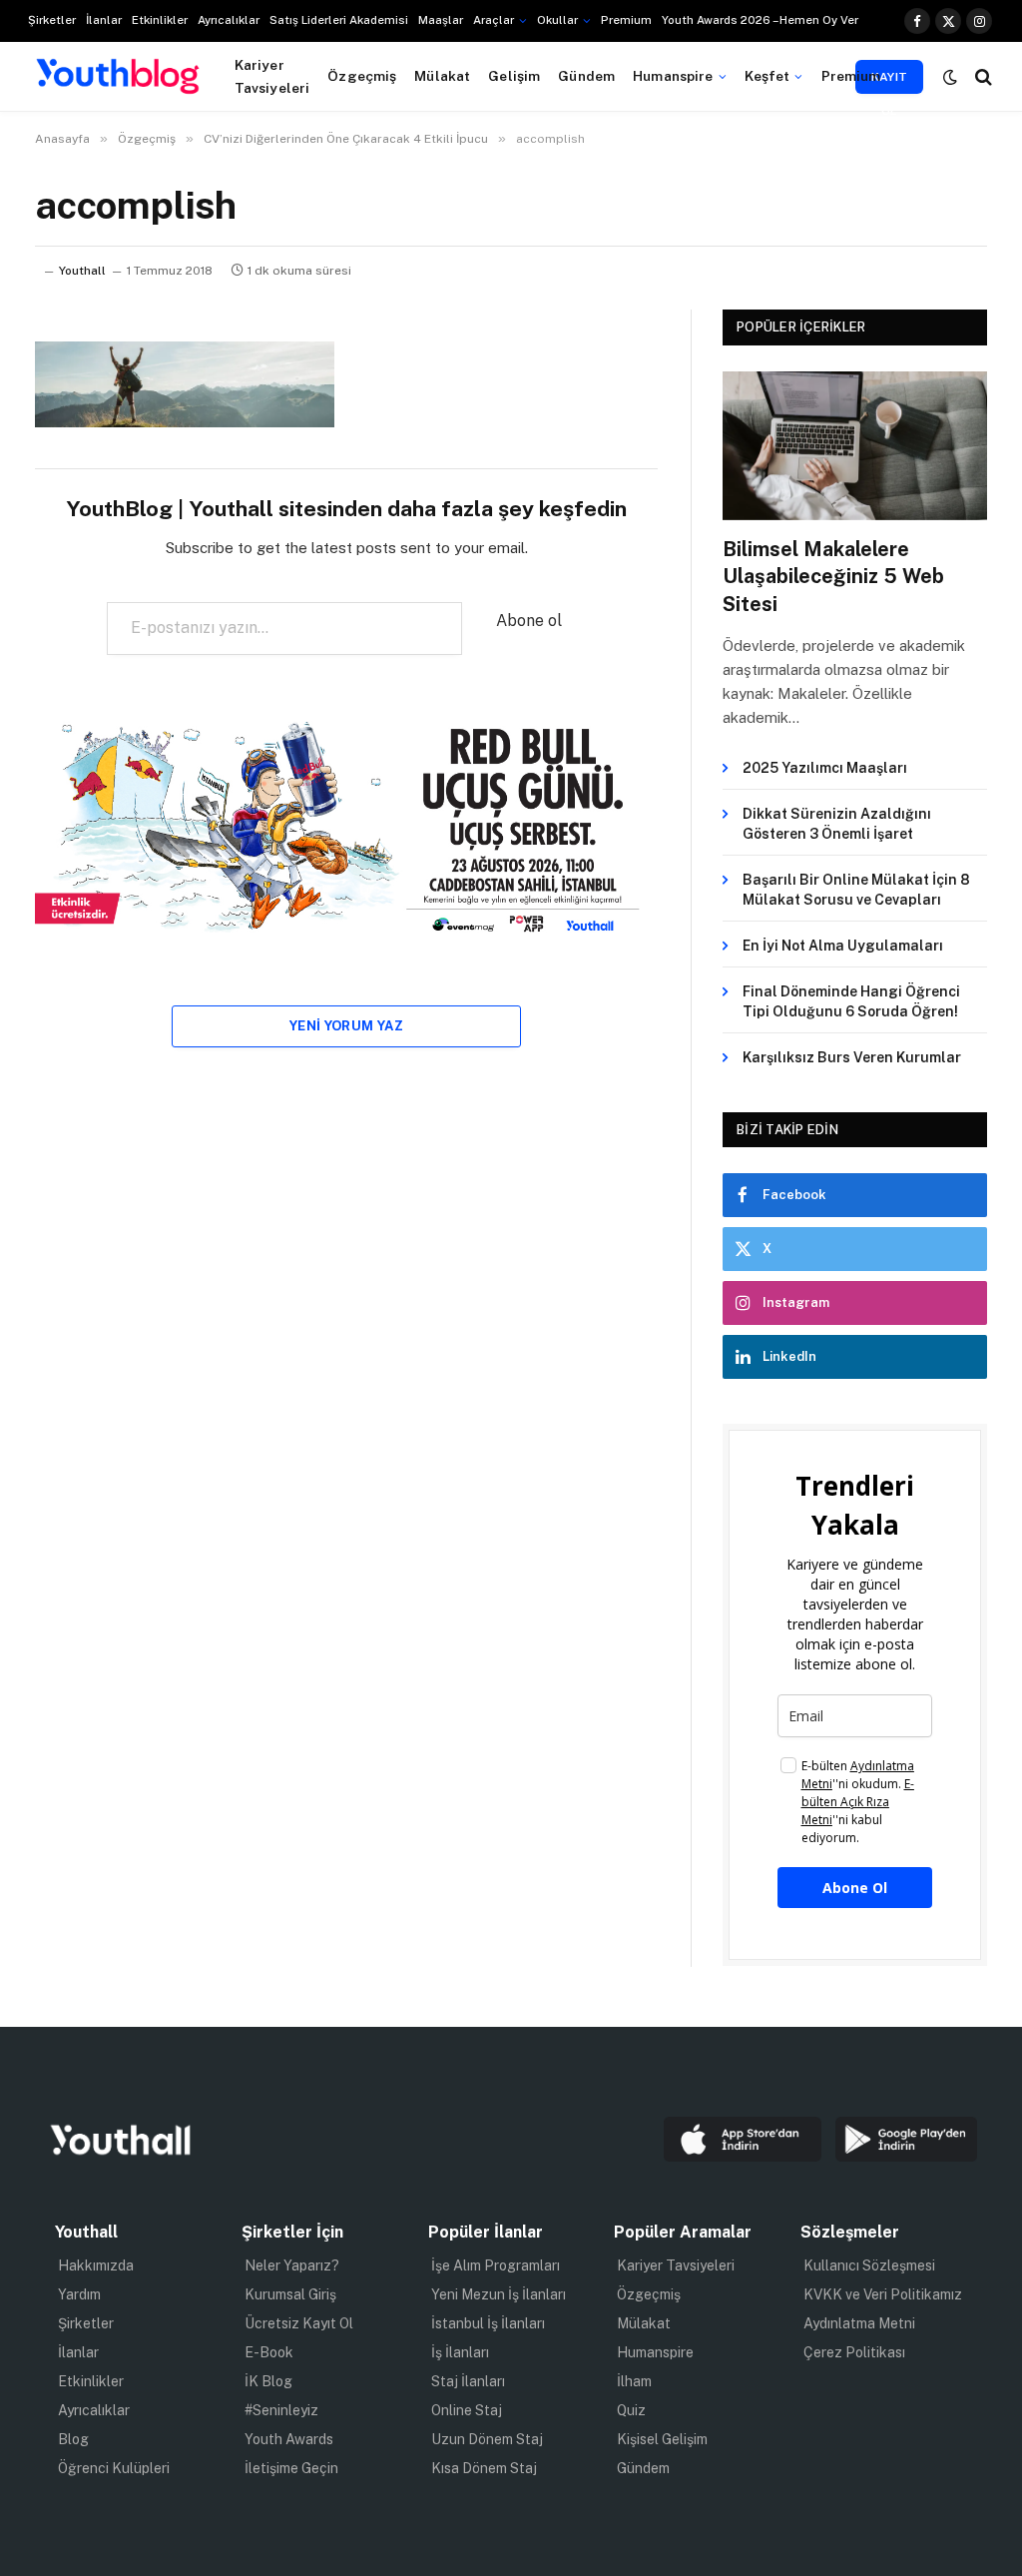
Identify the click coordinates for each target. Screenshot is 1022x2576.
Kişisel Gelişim (662, 2439)
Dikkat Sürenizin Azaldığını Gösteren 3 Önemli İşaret (837, 824)
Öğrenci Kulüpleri (114, 2468)
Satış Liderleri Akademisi (339, 20)
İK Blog (268, 2381)
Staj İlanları (468, 2381)
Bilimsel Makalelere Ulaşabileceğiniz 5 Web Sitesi (833, 576)
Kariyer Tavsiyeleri (272, 76)
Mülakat (442, 76)
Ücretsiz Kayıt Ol (299, 2323)
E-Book (269, 2352)
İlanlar (104, 20)
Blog (73, 2439)
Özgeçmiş (362, 76)
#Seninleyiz (281, 2410)
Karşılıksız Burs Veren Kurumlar (852, 1057)
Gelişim (514, 76)
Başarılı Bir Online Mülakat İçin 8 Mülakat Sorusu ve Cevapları (856, 890)
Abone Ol (855, 1888)
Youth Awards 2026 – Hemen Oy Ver (760, 20)
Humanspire (673, 76)
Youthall (82, 271)
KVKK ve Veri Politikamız (883, 2294)
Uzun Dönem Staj (487, 2439)
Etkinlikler (160, 20)
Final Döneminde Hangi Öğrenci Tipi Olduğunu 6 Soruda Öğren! (851, 1001)
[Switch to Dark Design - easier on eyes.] (950, 77)
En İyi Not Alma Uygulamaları (843, 946)
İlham (634, 2381)
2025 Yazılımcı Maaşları (825, 768)
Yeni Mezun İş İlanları (499, 2294)
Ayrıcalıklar (229, 20)
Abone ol (529, 621)
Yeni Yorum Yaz (346, 1026)
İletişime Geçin (291, 2468)
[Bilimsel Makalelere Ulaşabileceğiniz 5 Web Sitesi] (855, 446)
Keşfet (767, 76)
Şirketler (52, 20)
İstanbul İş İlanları (488, 2323)
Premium (626, 20)
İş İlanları (460, 2352)
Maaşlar (441, 20)
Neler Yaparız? (292, 2265)
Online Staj (467, 2410)
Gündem (586, 76)
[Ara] (982, 76)
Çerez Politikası (854, 2352)
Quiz (631, 2410)
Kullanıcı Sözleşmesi (869, 2265)
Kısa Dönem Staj (484, 2468)
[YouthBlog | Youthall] (118, 77)
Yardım (79, 2294)
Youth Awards (289, 2439)
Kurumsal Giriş (290, 2294)
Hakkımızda (96, 2265)
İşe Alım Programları (496, 2265)
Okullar (557, 20)
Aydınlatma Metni (859, 2323)
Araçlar (494, 20)
